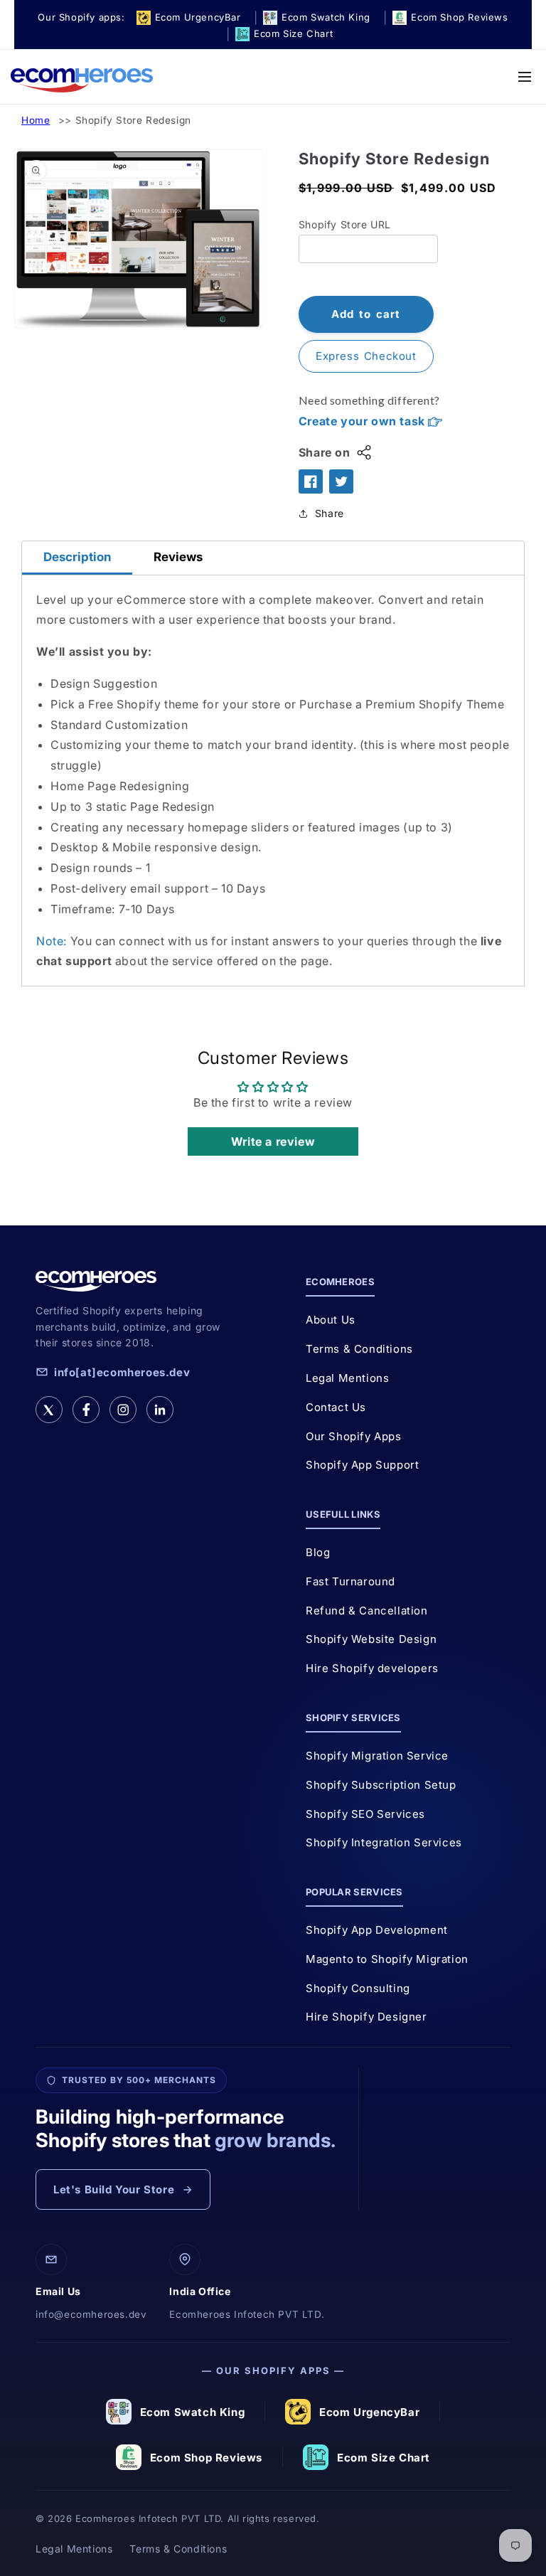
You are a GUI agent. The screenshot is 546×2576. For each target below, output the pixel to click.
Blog (318, 1552)
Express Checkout (366, 356)
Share (330, 513)
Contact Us (336, 1407)
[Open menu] (525, 77)
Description (77, 557)
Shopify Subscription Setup (381, 1785)
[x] (49, 1410)
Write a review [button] (273, 1141)
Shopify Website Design (371, 1639)
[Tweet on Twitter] (341, 481)
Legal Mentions (347, 1378)
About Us (331, 1320)
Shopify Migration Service (377, 1756)
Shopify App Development (377, 1930)
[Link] (160, 1410)
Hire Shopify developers (372, 1668)
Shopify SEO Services (365, 1814)
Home (36, 120)
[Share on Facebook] (311, 481)
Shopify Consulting (358, 1988)
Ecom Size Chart (384, 2458)
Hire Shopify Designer (366, 2017)
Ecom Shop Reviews (206, 2458)
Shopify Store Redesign (133, 120)
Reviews (178, 557)
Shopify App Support (362, 1465)
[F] (86, 1410)
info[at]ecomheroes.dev (122, 1372)
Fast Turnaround (350, 1581)
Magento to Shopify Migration (387, 1959)
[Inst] (123, 1410)
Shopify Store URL (345, 224)
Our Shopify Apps (354, 1436)
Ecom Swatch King (193, 2412)
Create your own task (364, 421)
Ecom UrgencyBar (369, 2412)
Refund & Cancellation (367, 1611)
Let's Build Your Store (114, 2189)
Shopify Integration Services (384, 1842)
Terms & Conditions (359, 1349)
